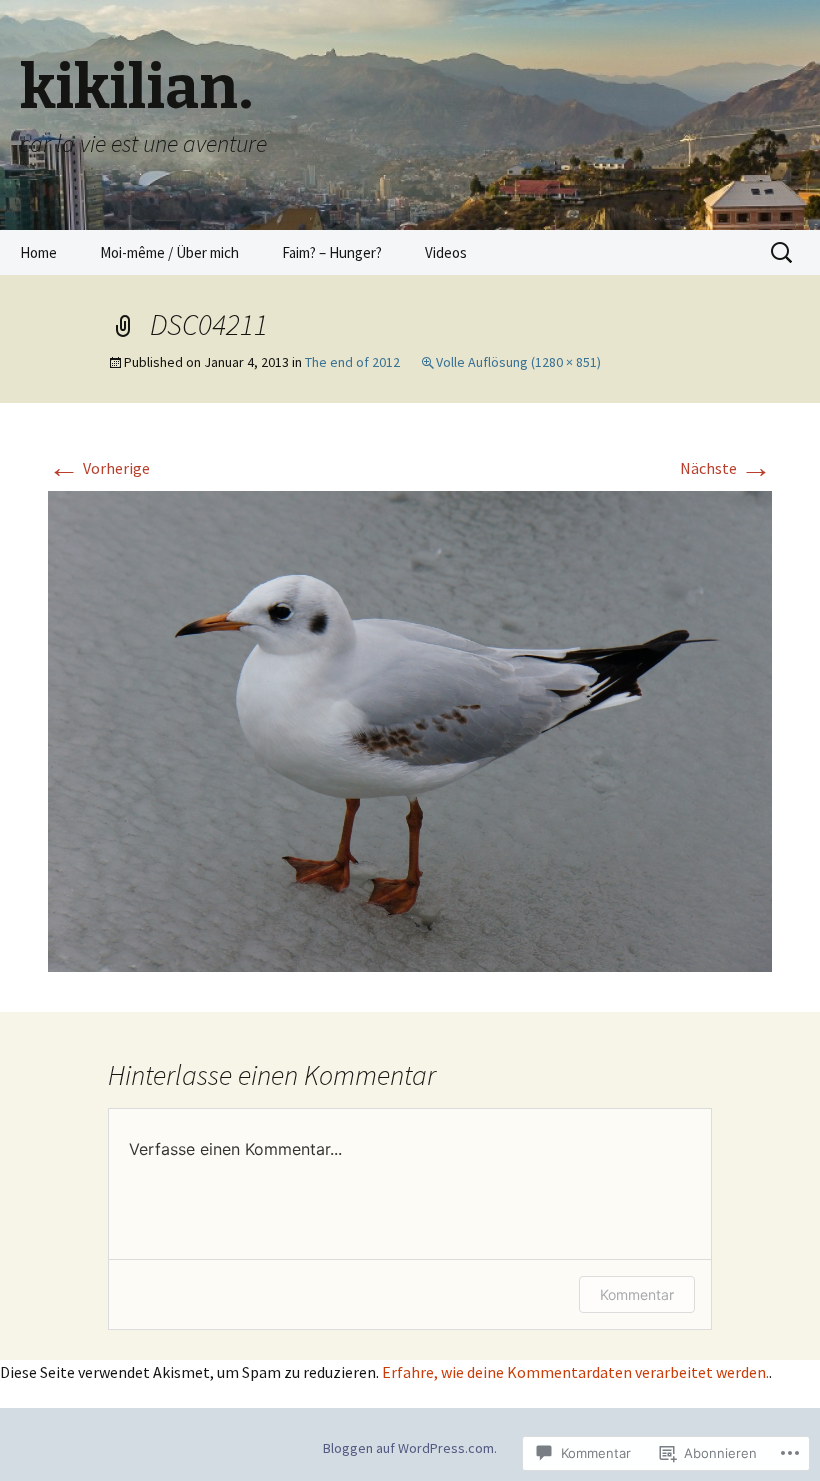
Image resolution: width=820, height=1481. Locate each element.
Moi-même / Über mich (169, 252)
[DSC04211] (410, 730)
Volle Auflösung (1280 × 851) (518, 362)
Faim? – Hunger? (332, 252)
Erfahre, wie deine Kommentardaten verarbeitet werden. (575, 1372)
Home (38, 252)
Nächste (726, 468)
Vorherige (99, 468)
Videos (446, 252)
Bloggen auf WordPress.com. (410, 1448)
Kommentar (637, 1294)
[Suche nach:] (783, 253)
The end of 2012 (352, 362)
